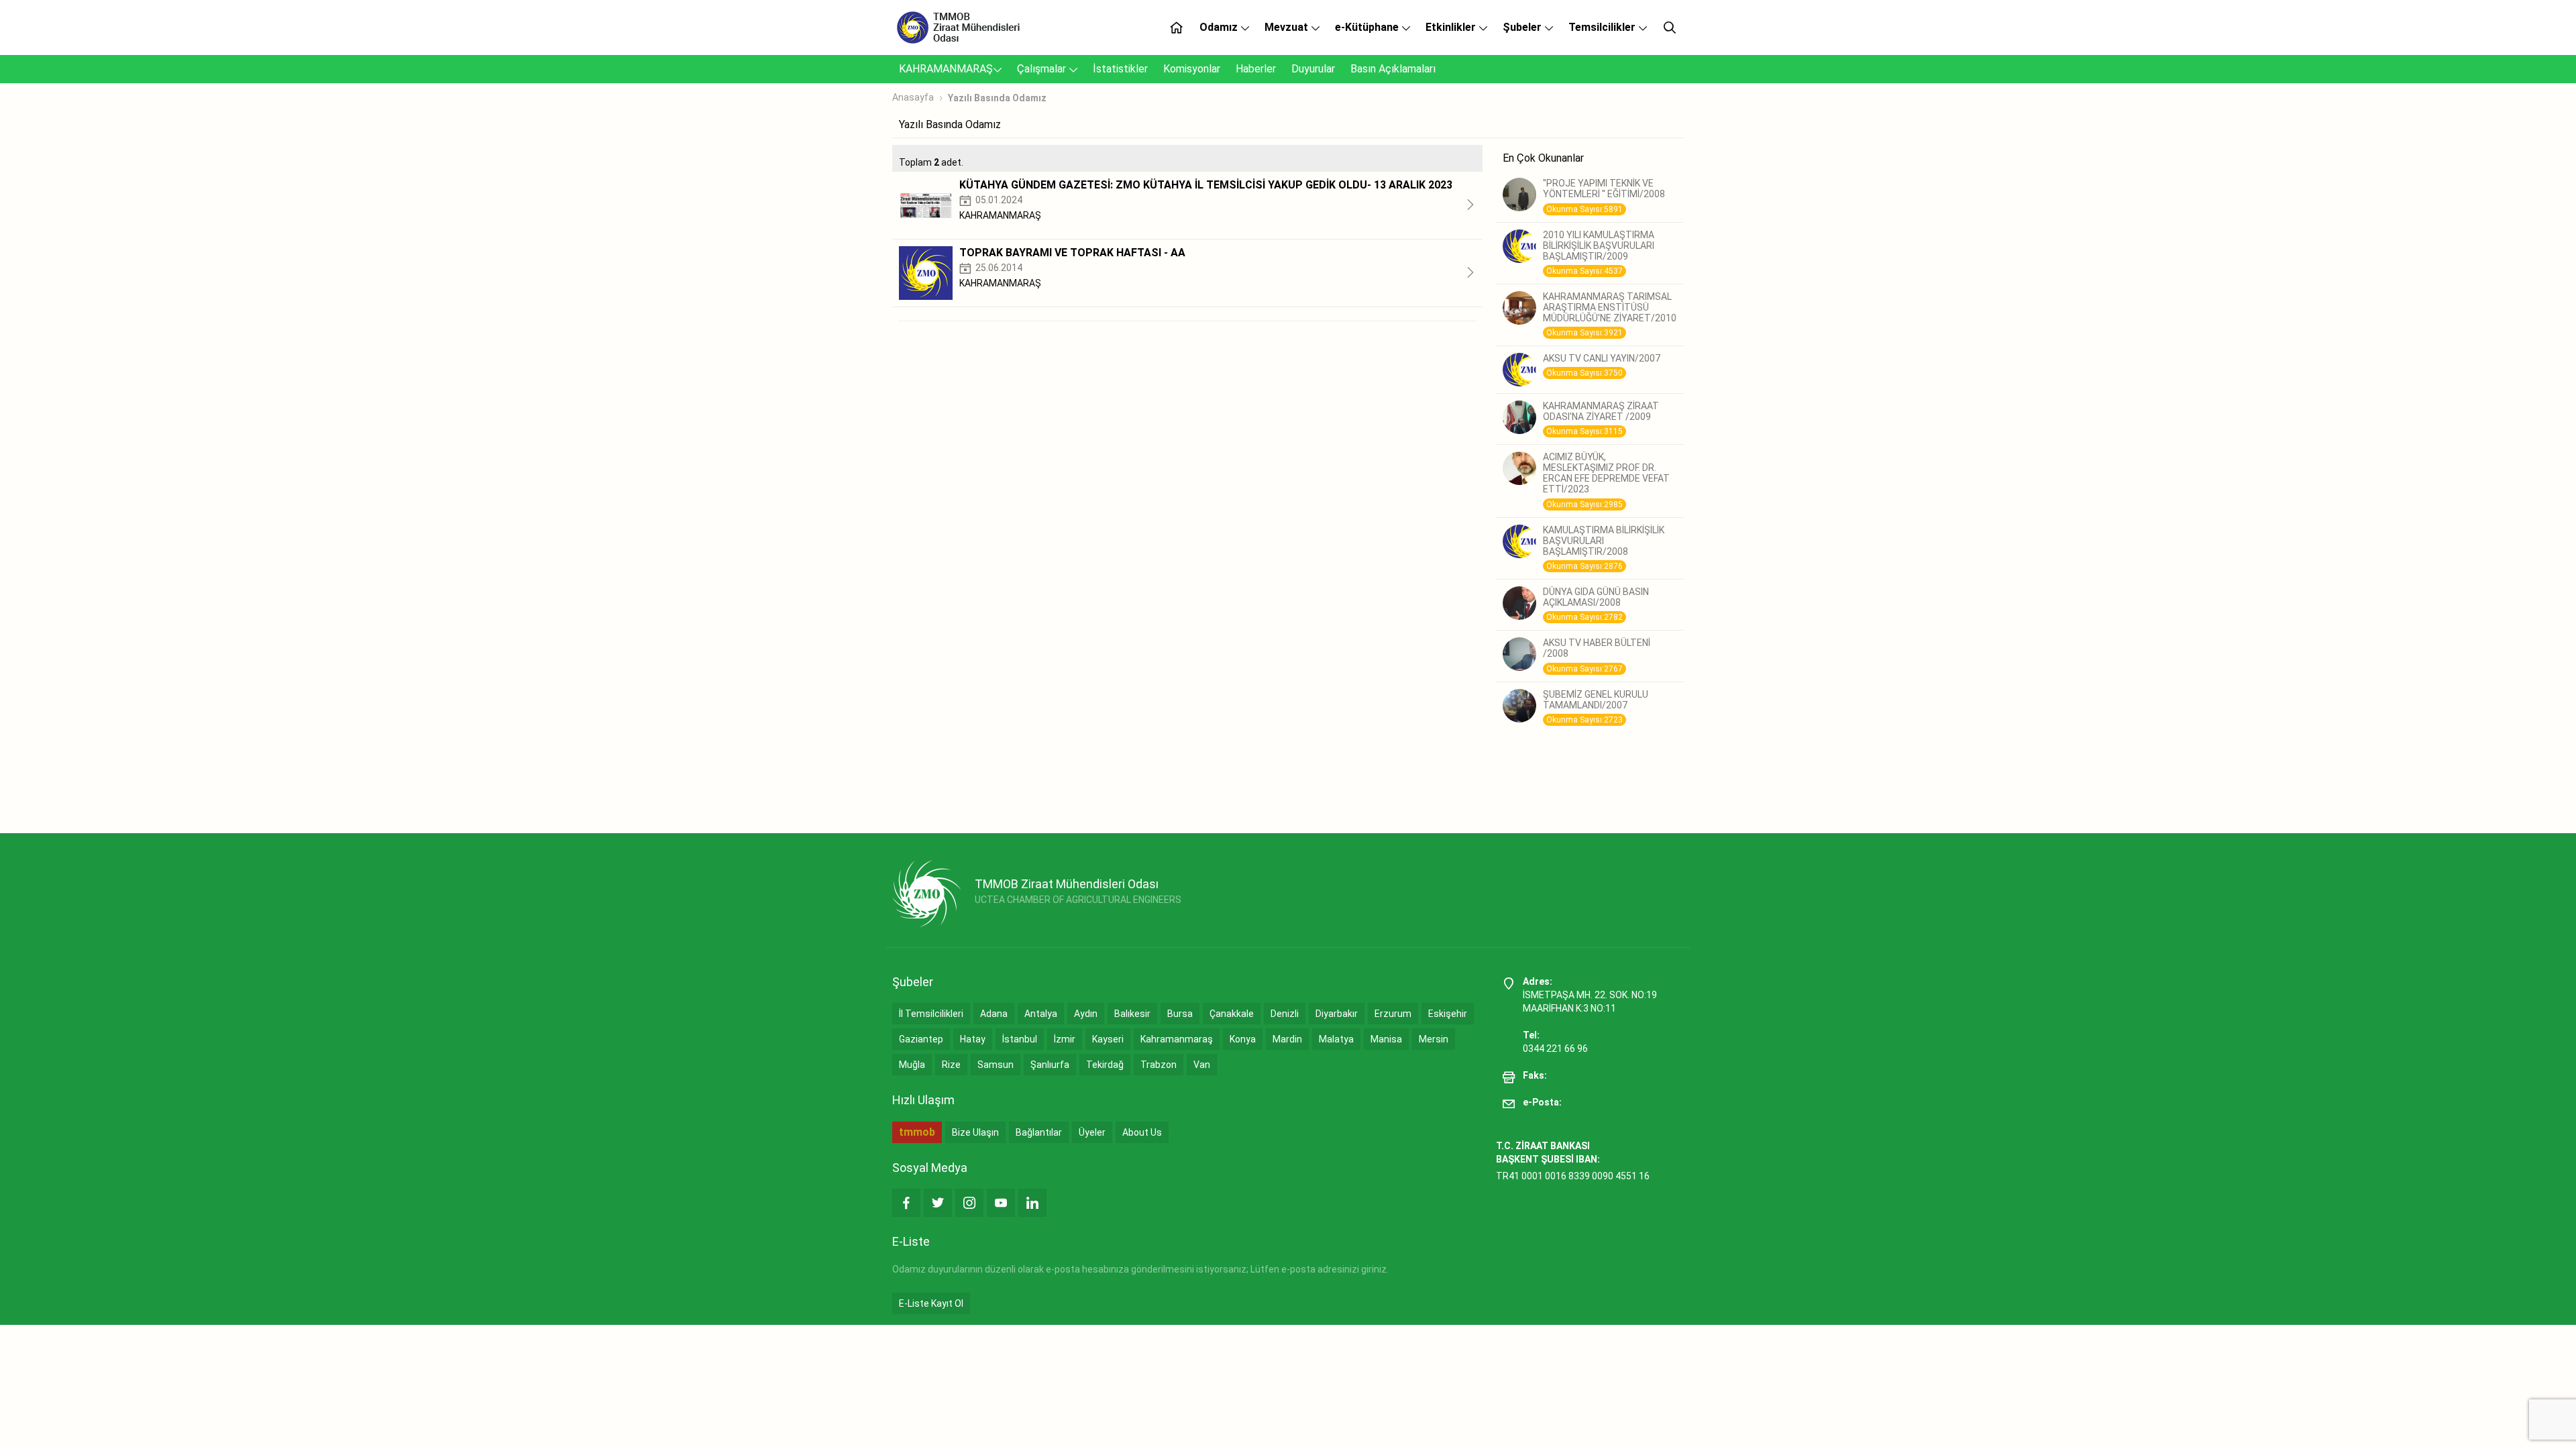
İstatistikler (1120, 69)
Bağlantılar (1039, 1132)
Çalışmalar (1043, 69)
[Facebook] (906, 1203)
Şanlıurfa (1050, 1065)
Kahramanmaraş (1177, 1039)
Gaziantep (921, 1039)
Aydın (1086, 1014)
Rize (951, 1065)
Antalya (1041, 1014)
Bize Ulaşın (975, 1132)
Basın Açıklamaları (1393, 69)
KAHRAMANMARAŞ (946, 69)
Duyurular (1313, 69)
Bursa (1180, 1014)
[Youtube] (1001, 1203)
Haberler (1256, 69)
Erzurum (1393, 1014)
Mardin (1287, 1039)
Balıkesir (1132, 1014)
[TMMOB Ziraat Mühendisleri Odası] (927, 894)
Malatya (1336, 1039)
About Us (1142, 1132)
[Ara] (1670, 28)
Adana (994, 1014)
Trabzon (1159, 1065)
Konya (1243, 1039)
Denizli (1285, 1014)
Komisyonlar (1192, 69)
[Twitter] (938, 1203)
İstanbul (1020, 1039)
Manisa (1386, 1039)
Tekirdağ (1105, 1065)
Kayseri (1108, 1039)
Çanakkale (1232, 1014)
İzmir (1065, 1039)
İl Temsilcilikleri (931, 1014)
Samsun (996, 1065)
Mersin (1434, 1039)
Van (1202, 1065)
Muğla (912, 1065)
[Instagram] (969, 1203)
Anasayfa (913, 97)
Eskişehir (1448, 1014)
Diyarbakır (1337, 1014)
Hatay (973, 1039)
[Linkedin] (1032, 1203)
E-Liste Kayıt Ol (931, 1303)
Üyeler (1092, 1132)
